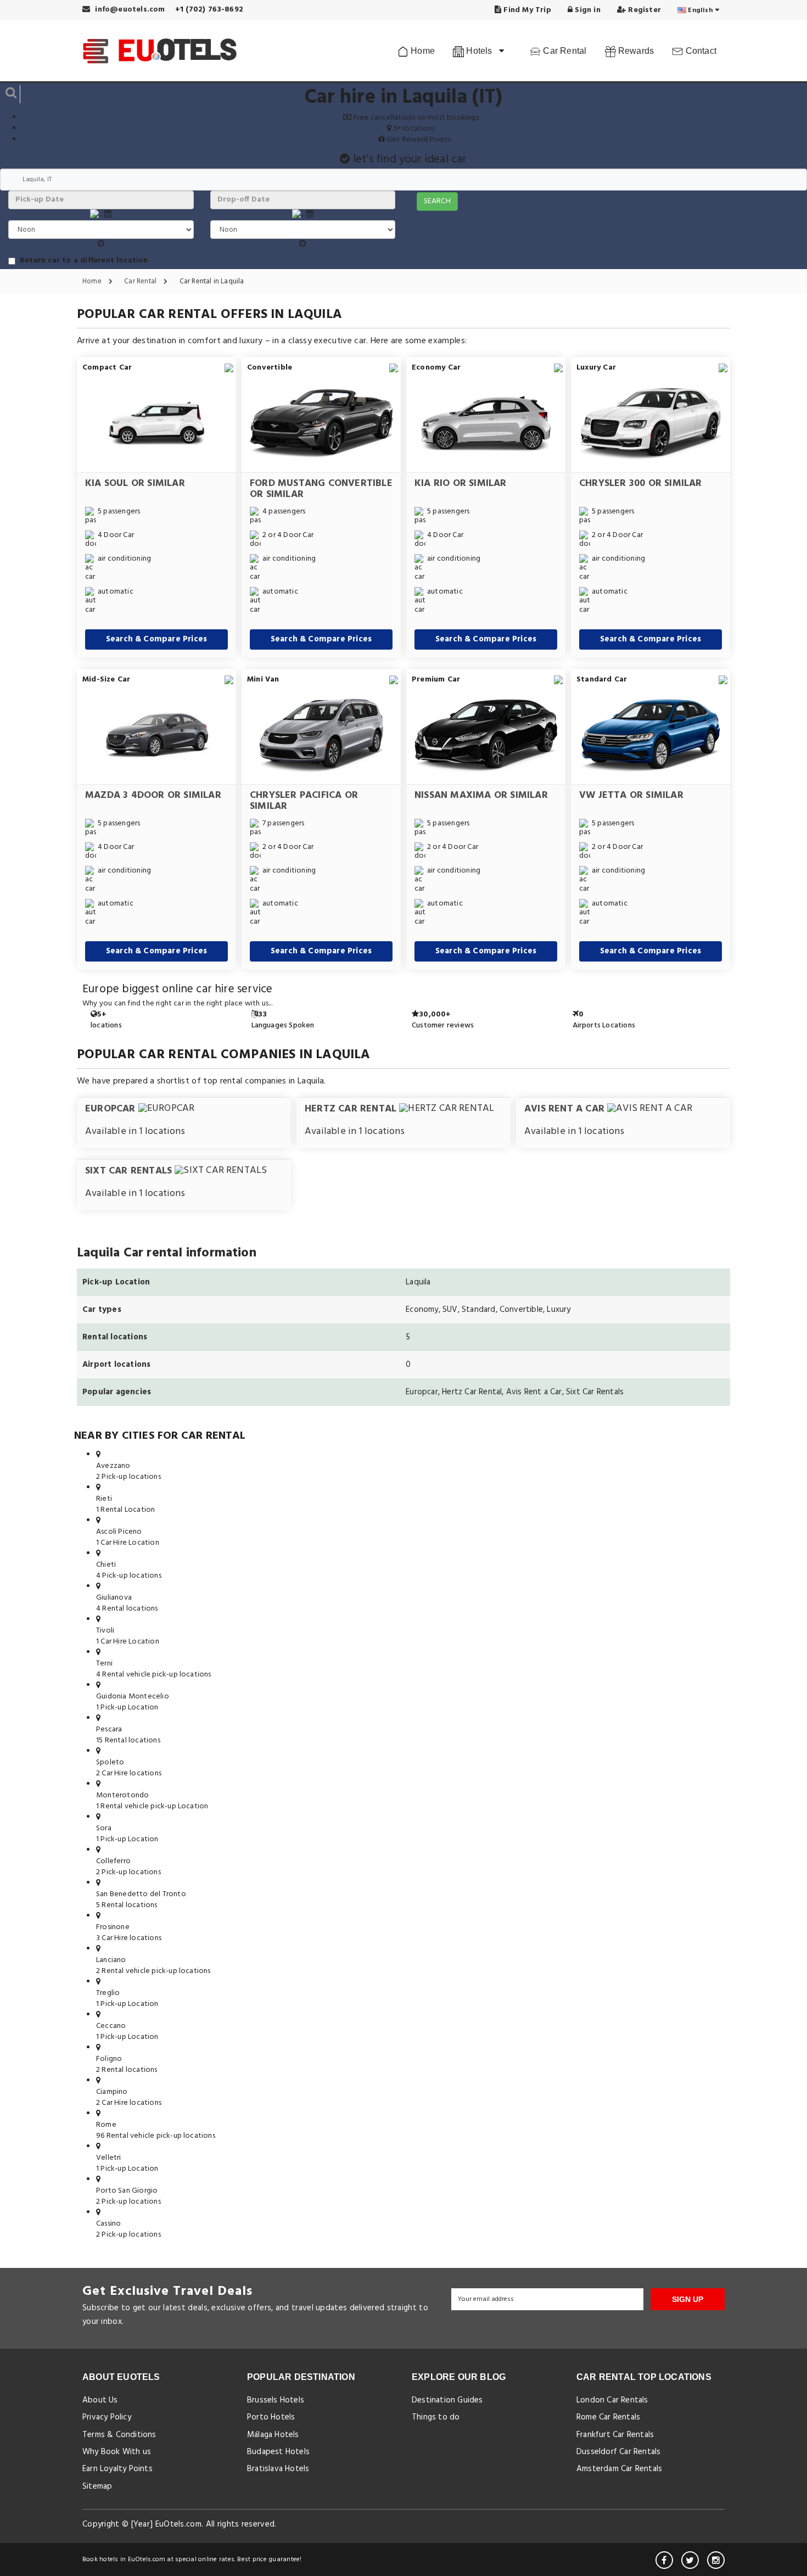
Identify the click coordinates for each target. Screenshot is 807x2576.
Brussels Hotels (276, 2400)
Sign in (587, 10)
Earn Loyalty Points (117, 2469)
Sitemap (97, 2486)
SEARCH (437, 201)
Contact (700, 51)
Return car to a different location (84, 261)
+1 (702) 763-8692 (209, 10)
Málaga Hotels (273, 2435)
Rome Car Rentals (608, 2417)
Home (422, 51)
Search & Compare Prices (157, 639)
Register (643, 10)
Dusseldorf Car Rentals (618, 2452)
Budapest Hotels (278, 2452)
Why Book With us (117, 2452)
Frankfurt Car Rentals (615, 2435)
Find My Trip (526, 10)
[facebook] (664, 2560)
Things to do (436, 2417)
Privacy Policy (107, 2417)
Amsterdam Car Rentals (619, 2469)
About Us (100, 2400)
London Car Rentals (612, 2400)
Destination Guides (447, 2400)
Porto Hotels (271, 2417)
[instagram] (716, 2560)
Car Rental (564, 51)
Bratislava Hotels (278, 2469)
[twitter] (690, 2560)
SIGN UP (688, 2299)
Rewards (635, 51)
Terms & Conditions (119, 2435)
